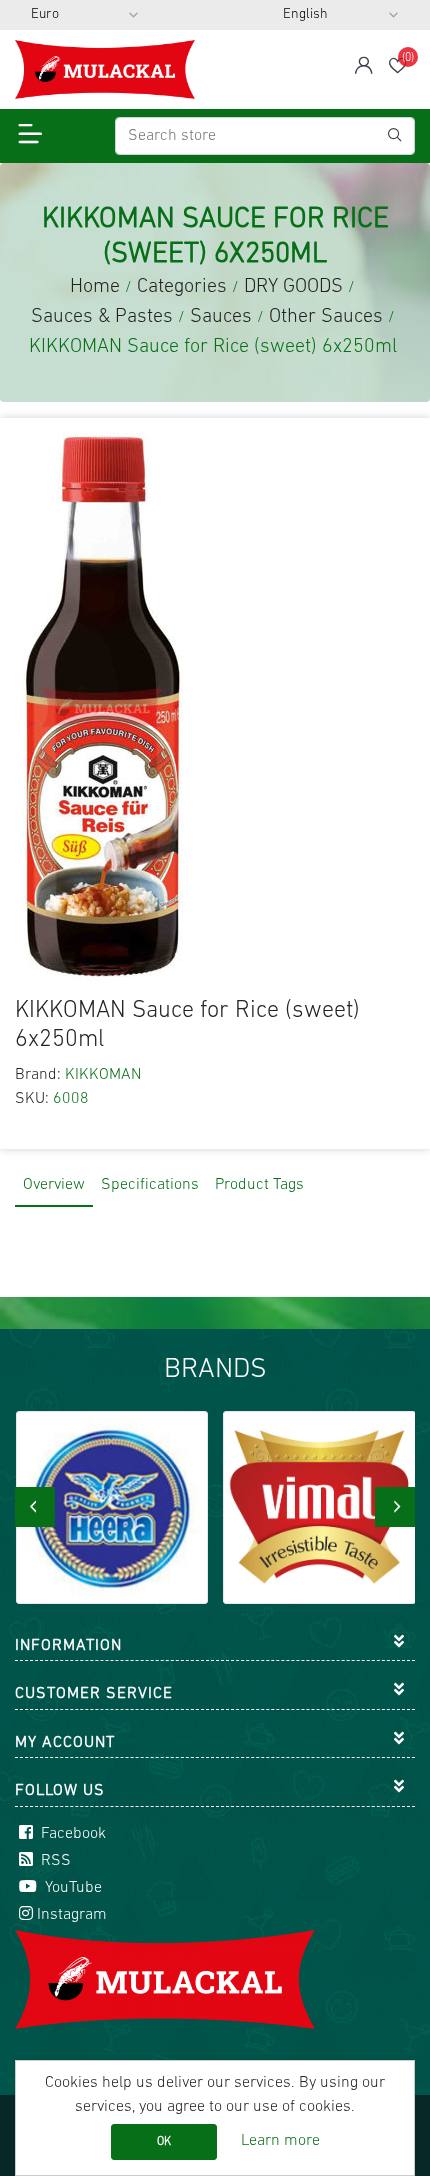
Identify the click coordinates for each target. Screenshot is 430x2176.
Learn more (280, 2141)
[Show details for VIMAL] (319, 1507)
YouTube (71, 1888)
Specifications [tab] (150, 1185)
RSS (54, 1861)
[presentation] (35, 1507)
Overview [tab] (54, 1185)
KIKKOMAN (103, 1075)
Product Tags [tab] (259, 1185)
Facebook (71, 1834)
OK (164, 2142)
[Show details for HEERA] (112, 1507)
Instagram (72, 1915)
